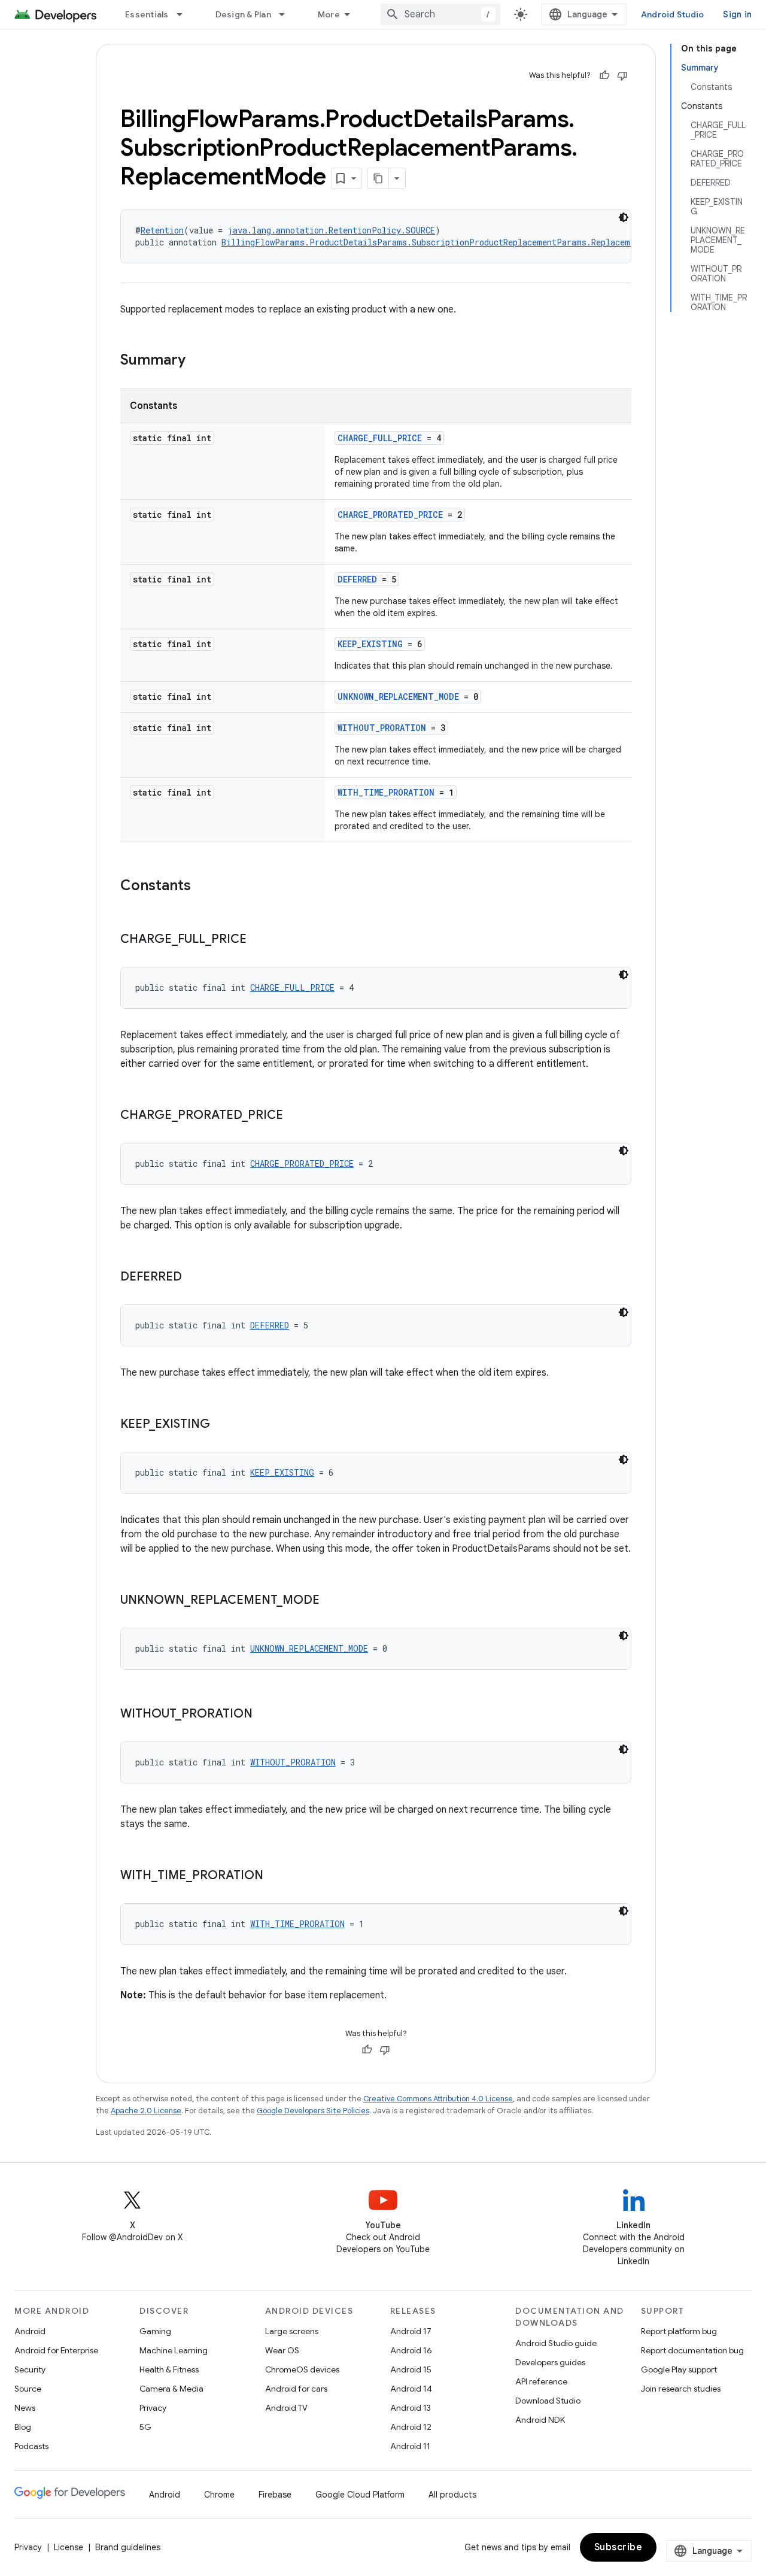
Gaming (155, 2331)
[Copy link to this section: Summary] (197, 361)
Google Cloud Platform (360, 2495)
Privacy (153, 2408)
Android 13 (411, 2408)
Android (30, 2331)
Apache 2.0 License (146, 2111)
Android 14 (411, 2389)
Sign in (737, 14)
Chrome (219, 2495)
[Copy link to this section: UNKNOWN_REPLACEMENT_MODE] (332, 1601)
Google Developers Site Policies (313, 2111)
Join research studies (681, 2389)
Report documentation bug (692, 2350)
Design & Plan (243, 14)
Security (30, 2369)
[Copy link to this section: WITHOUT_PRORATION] (265, 1715)
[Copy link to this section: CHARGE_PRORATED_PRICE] (295, 1116)
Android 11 (410, 2446)
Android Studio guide (556, 2343)
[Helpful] (604, 75)
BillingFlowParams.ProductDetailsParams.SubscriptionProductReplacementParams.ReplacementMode (443, 242)
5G (145, 2427)
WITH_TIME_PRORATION (386, 792)
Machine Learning (174, 2350)
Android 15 (411, 2369)
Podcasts (31, 2446)
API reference (541, 2381)
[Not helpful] (622, 75)
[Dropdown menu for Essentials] (185, 14)
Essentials (147, 14)
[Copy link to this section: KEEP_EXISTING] (222, 1425)
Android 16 (411, 2350)
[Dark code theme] (624, 217)
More (329, 14)
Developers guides (550, 2362)
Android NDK (540, 2420)
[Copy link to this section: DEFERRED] (194, 1278)
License (69, 2547)
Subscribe (618, 2547)
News (25, 2408)
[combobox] (440, 14)
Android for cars (296, 2389)
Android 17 (411, 2331)
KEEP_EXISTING (370, 644)
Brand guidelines (128, 2547)
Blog (23, 2427)
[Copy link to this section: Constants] (203, 887)
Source (28, 2389)
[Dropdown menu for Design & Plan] (287, 14)
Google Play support (679, 2369)
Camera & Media (171, 2389)
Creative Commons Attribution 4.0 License (438, 2099)
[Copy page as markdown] (378, 178)
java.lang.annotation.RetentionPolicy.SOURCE (331, 230)
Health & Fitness (169, 2369)
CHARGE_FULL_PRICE (380, 438)
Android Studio (673, 14)
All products (452, 2495)
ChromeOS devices (302, 2369)
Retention (162, 230)
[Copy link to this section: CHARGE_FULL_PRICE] (259, 940)
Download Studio (548, 2401)
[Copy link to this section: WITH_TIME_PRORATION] (275, 1876)
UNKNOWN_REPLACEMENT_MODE (398, 697)
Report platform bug (679, 2331)
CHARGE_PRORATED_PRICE (390, 515)
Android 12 (411, 2427)
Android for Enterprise (56, 2350)
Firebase (275, 2495)
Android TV (286, 2408)
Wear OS (282, 2350)
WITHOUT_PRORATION (382, 728)
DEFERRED (357, 579)
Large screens (292, 2331)
